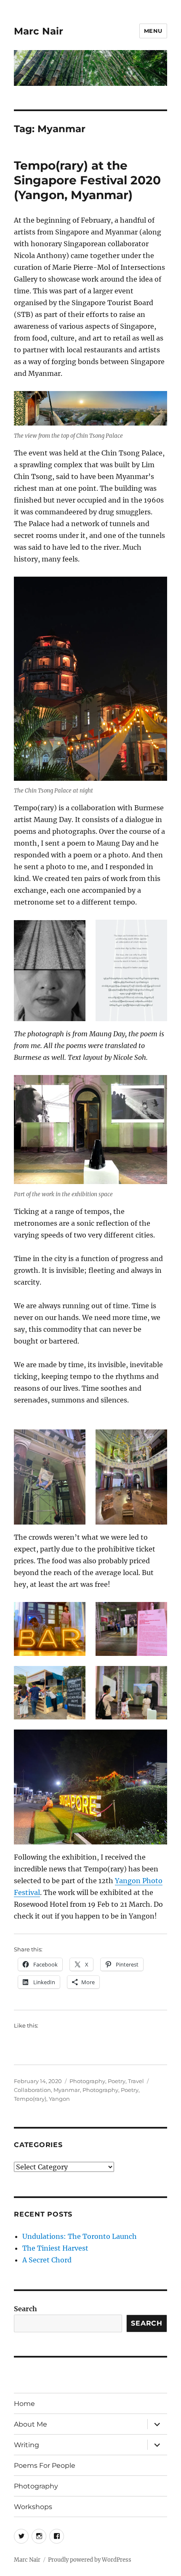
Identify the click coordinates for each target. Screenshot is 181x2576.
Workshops (33, 2507)
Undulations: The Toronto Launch (80, 2236)
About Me (31, 2424)
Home (24, 2404)
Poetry (117, 2081)
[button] (50, 971)
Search (25, 2309)
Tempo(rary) (30, 2099)
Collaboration (32, 2090)
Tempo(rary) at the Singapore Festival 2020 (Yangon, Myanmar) (87, 180)
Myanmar (67, 2090)
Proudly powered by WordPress (90, 2560)
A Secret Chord (47, 2260)
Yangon (59, 2099)
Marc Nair (39, 31)
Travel (136, 2081)
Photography (87, 2081)
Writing (27, 2445)
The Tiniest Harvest (55, 2248)
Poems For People (45, 2466)
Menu (153, 31)
